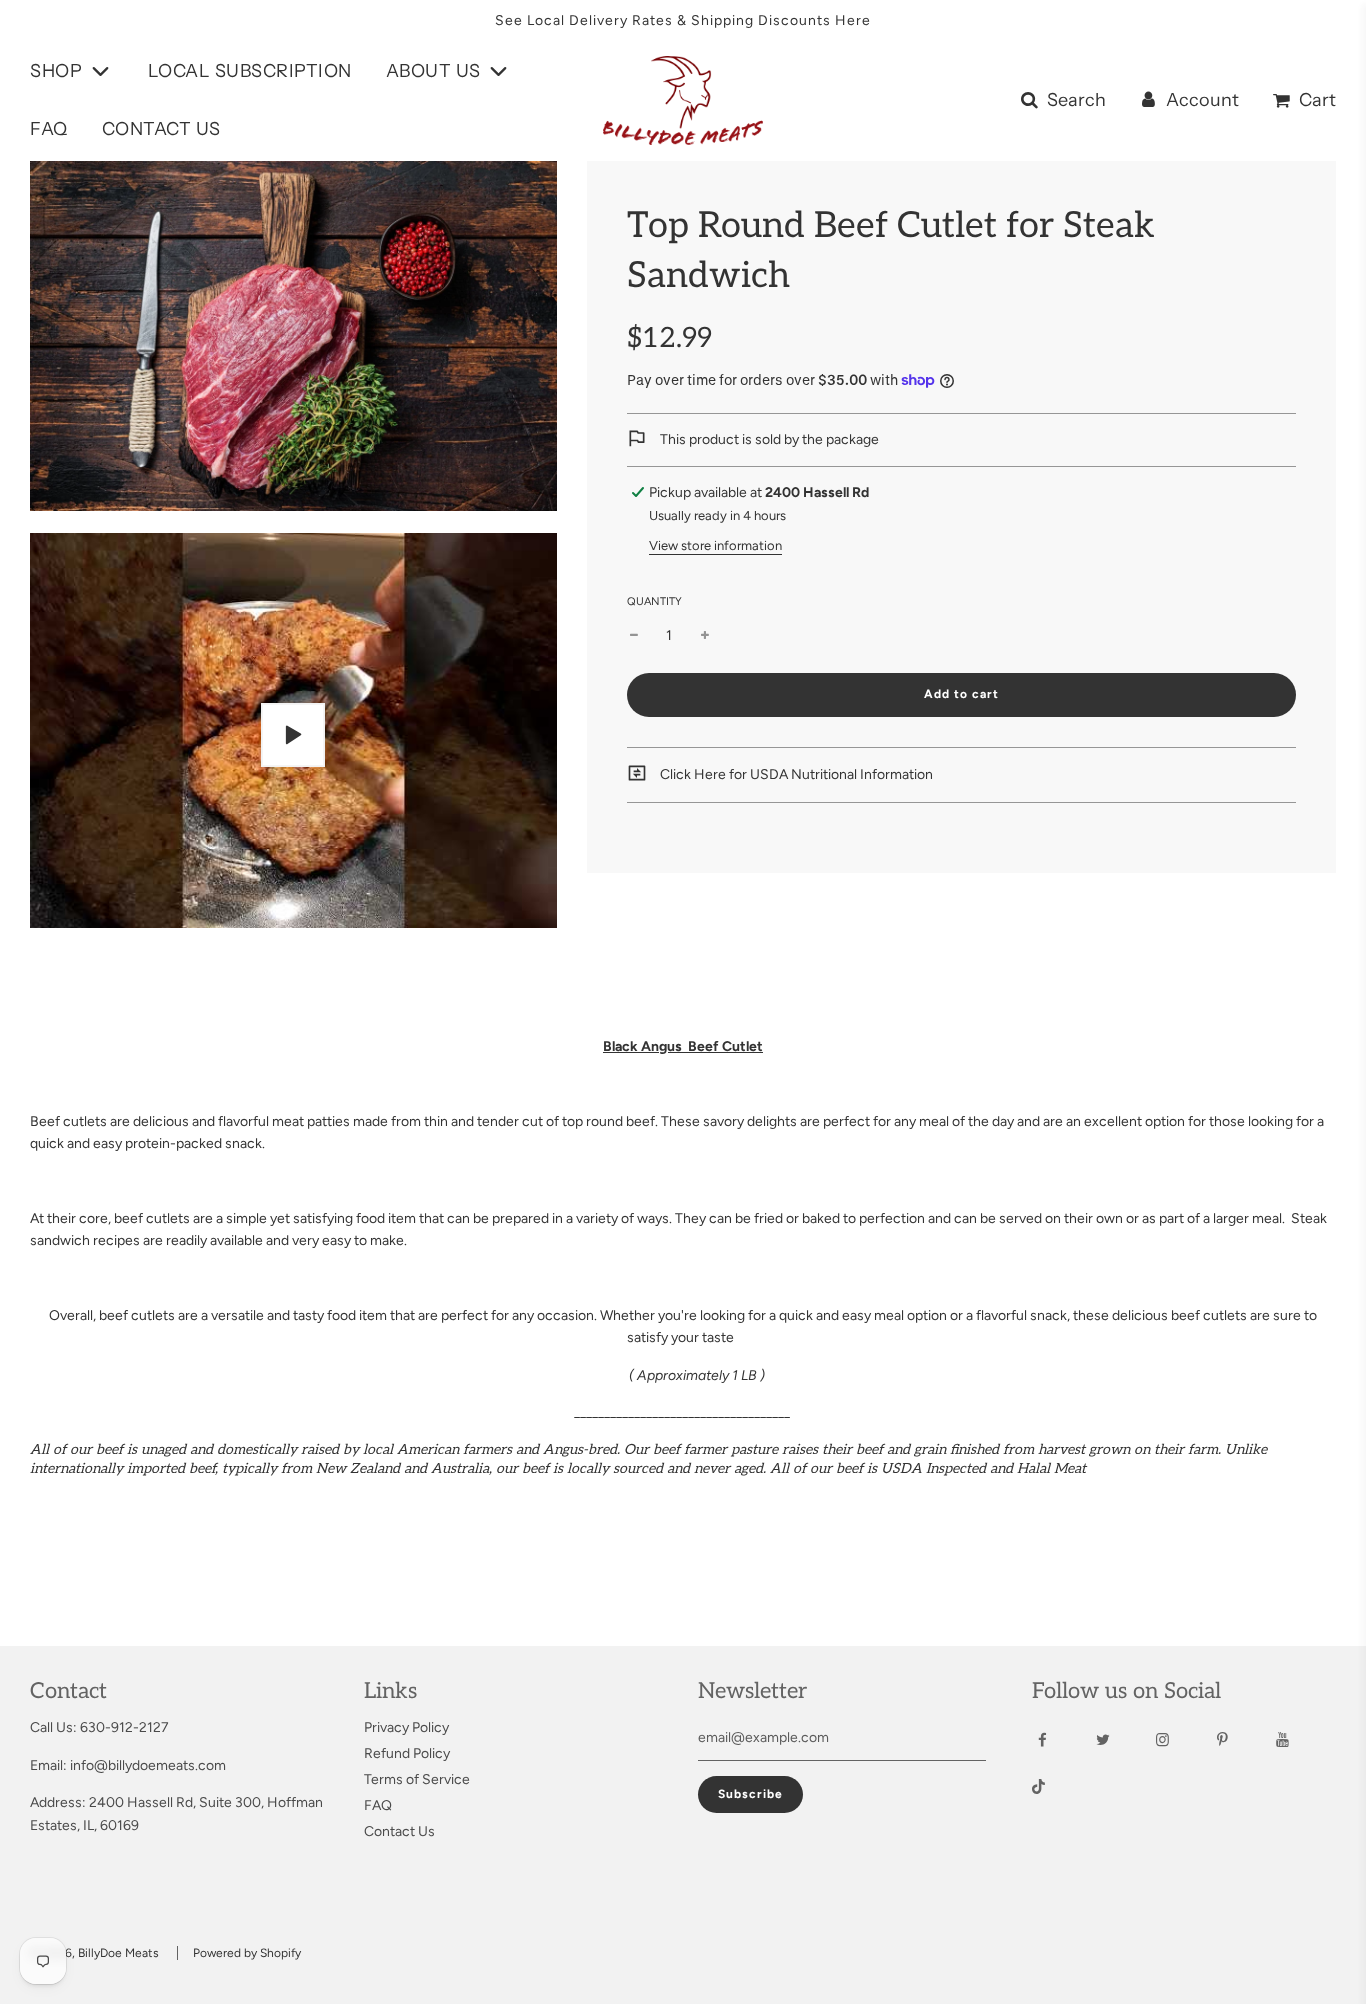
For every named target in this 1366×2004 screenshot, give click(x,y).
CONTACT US (161, 129)
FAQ (49, 129)
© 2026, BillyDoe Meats (94, 1953)
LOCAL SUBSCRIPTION (250, 71)
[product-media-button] (293, 735)
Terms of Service (417, 1779)
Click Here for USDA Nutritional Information (795, 774)
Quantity (654, 601)
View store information (715, 545)
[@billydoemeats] (1056, 1789)
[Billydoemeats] (1060, 1740)
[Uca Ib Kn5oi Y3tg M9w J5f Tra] (1300, 1740)
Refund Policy (407, 1753)
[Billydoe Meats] (1180, 1740)
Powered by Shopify (247, 1953)
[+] (705, 636)
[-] (634, 636)
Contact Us (399, 1831)
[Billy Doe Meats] (1240, 1740)
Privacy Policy (406, 1727)
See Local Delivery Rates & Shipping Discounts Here (683, 20)
